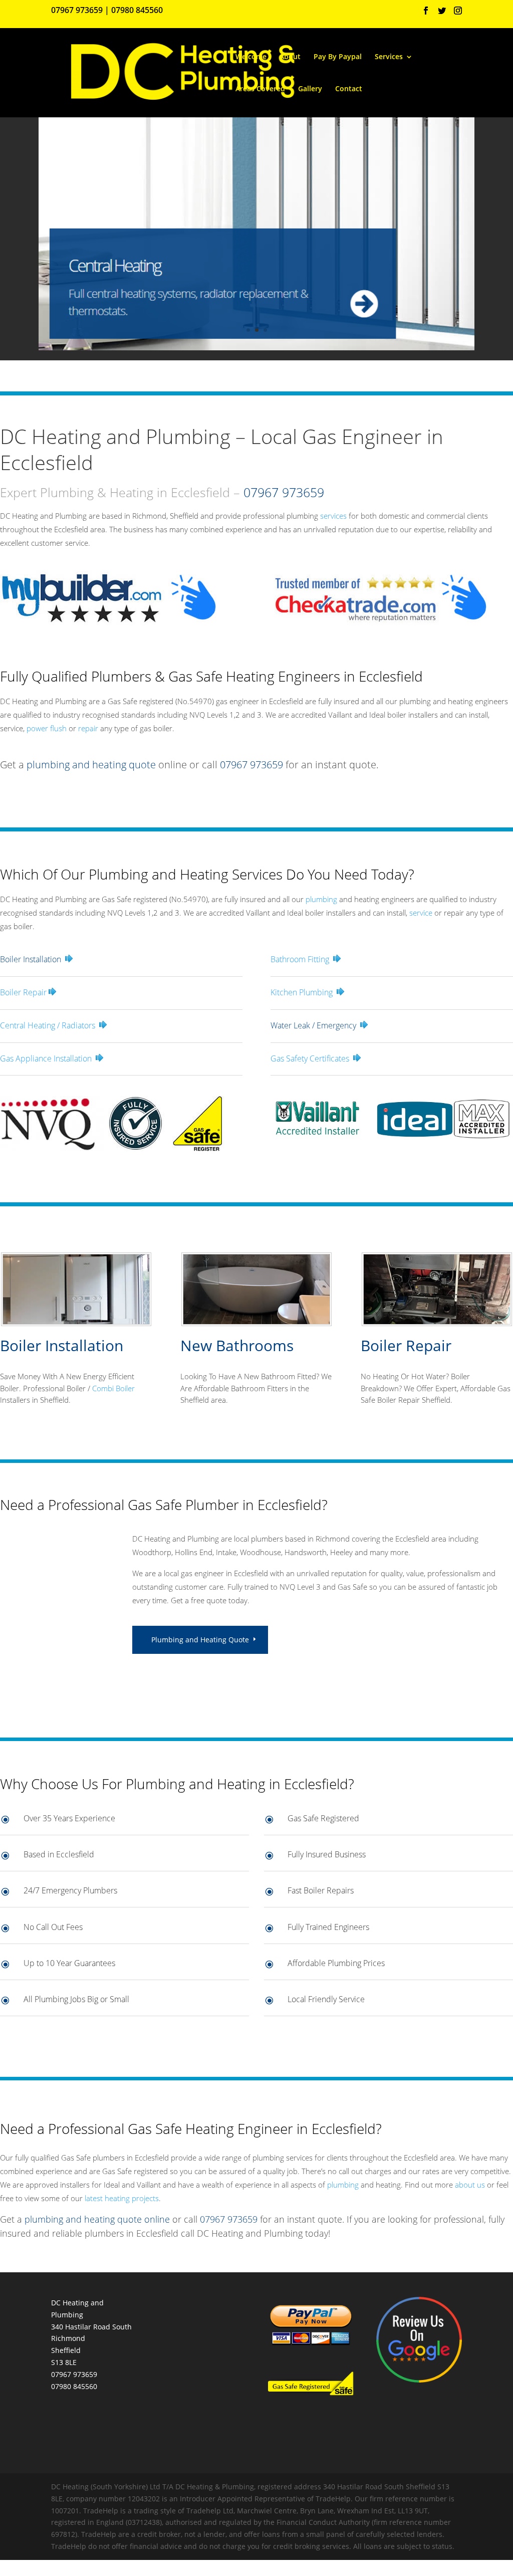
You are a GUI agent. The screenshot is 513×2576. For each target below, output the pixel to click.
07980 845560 (137, 10)
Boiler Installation (62, 1345)
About (290, 57)
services (333, 516)
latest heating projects (122, 2198)
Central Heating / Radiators (48, 1025)
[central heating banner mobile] (256, 348)
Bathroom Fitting (300, 959)
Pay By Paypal (338, 57)
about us (470, 2185)
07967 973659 (77, 10)
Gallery (310, 89)
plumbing (321, 899)
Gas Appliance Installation (46, 1058)
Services (389, 57)
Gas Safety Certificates (310, 1058)
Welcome (251, 57)
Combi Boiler (113, 1388)
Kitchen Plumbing (302, 992)
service (421, 913)
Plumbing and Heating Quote (200, 1640)
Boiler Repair (23, 992)
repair (88, 728)
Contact (349, 89)
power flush (47, 728)
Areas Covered (260, 89)
